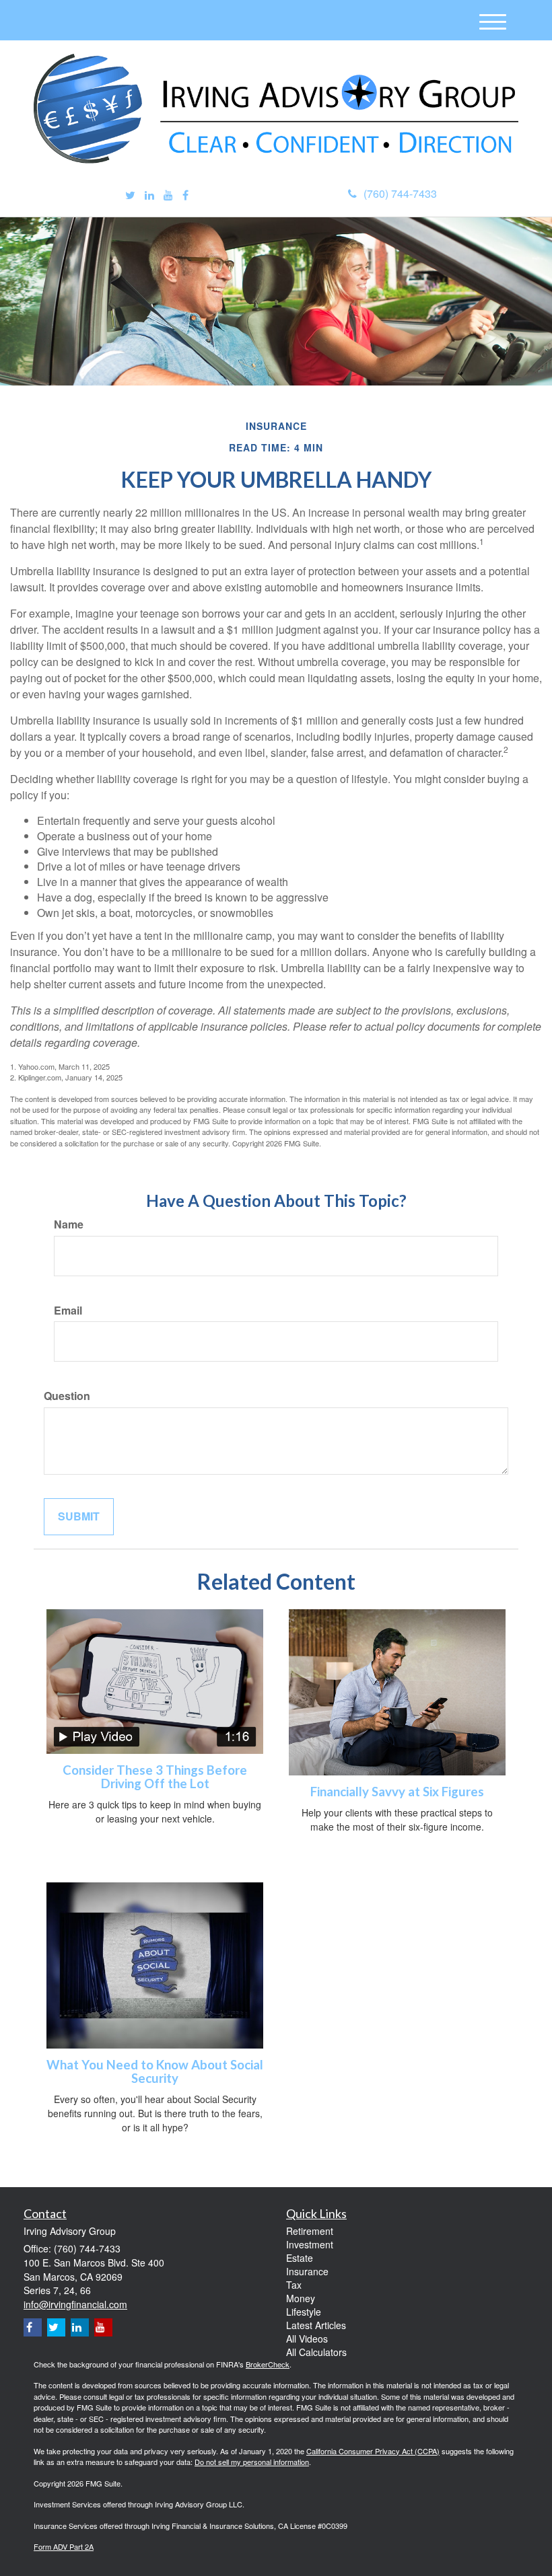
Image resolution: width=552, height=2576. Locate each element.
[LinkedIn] (149, 195)
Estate (300, 2258)
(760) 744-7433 (400, 193)
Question (67, 1396)
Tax (294, 2285)
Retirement (310, 2231)
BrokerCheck (268, 2364)
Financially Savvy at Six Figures (397, 1792)
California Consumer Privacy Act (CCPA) (373, 2451)
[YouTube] (168, 195)
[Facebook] (185, 195)
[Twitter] (130, 195)
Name (69, 1224)
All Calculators (316, 2352)
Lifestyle (304, 2312)
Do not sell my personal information (252, 2462)
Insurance (307, 2271)
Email (68, 1311)
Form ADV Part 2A (64, 2546)
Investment (310, 2244)
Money (301, 2298)
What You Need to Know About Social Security (155, 2072)
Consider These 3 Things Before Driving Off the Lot (155, 1777)
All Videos (307, 2339)
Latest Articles (316, 2325)
